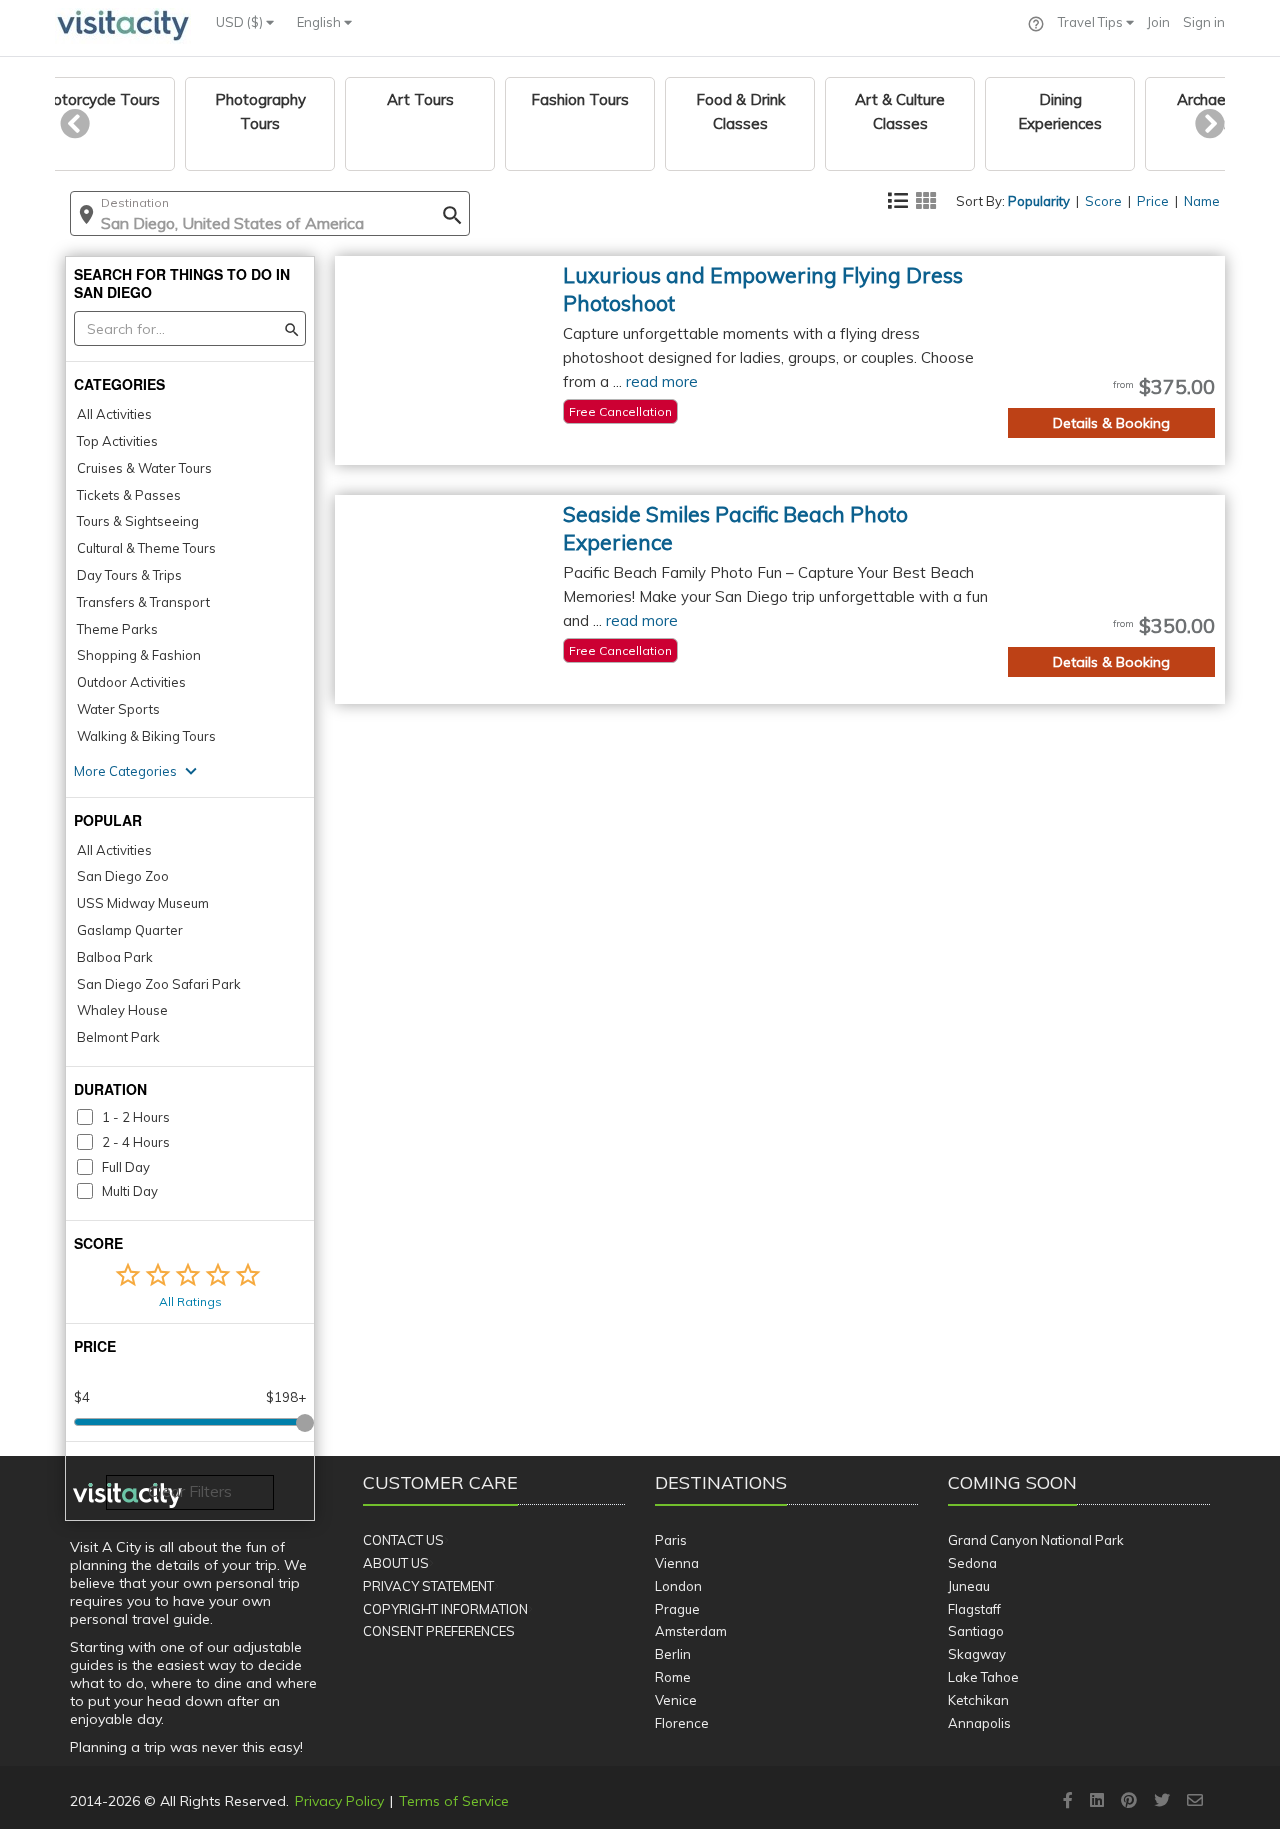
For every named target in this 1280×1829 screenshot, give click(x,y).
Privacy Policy (339, 1801)
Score (1103, 201)
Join (1158, 22)
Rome (673, 1677)
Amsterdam (691, 1631)
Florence (682, 1723)
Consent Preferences (439, 1631)
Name (1202, 201)
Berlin (673, 1654)
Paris (671, 1540)
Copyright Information (445, 1609)
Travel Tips (1092, 22)
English (320, 22)
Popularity (1039, 201)
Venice (676, 1700)
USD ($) (241, 22)
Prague (677, 1609)
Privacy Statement (428, 1586)
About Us (396, 1563)
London (678, 1586)
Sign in (1204, 22)
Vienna (677, 1563)
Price (1153, 201)
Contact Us (403, 1540)
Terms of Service (454, 1801)
